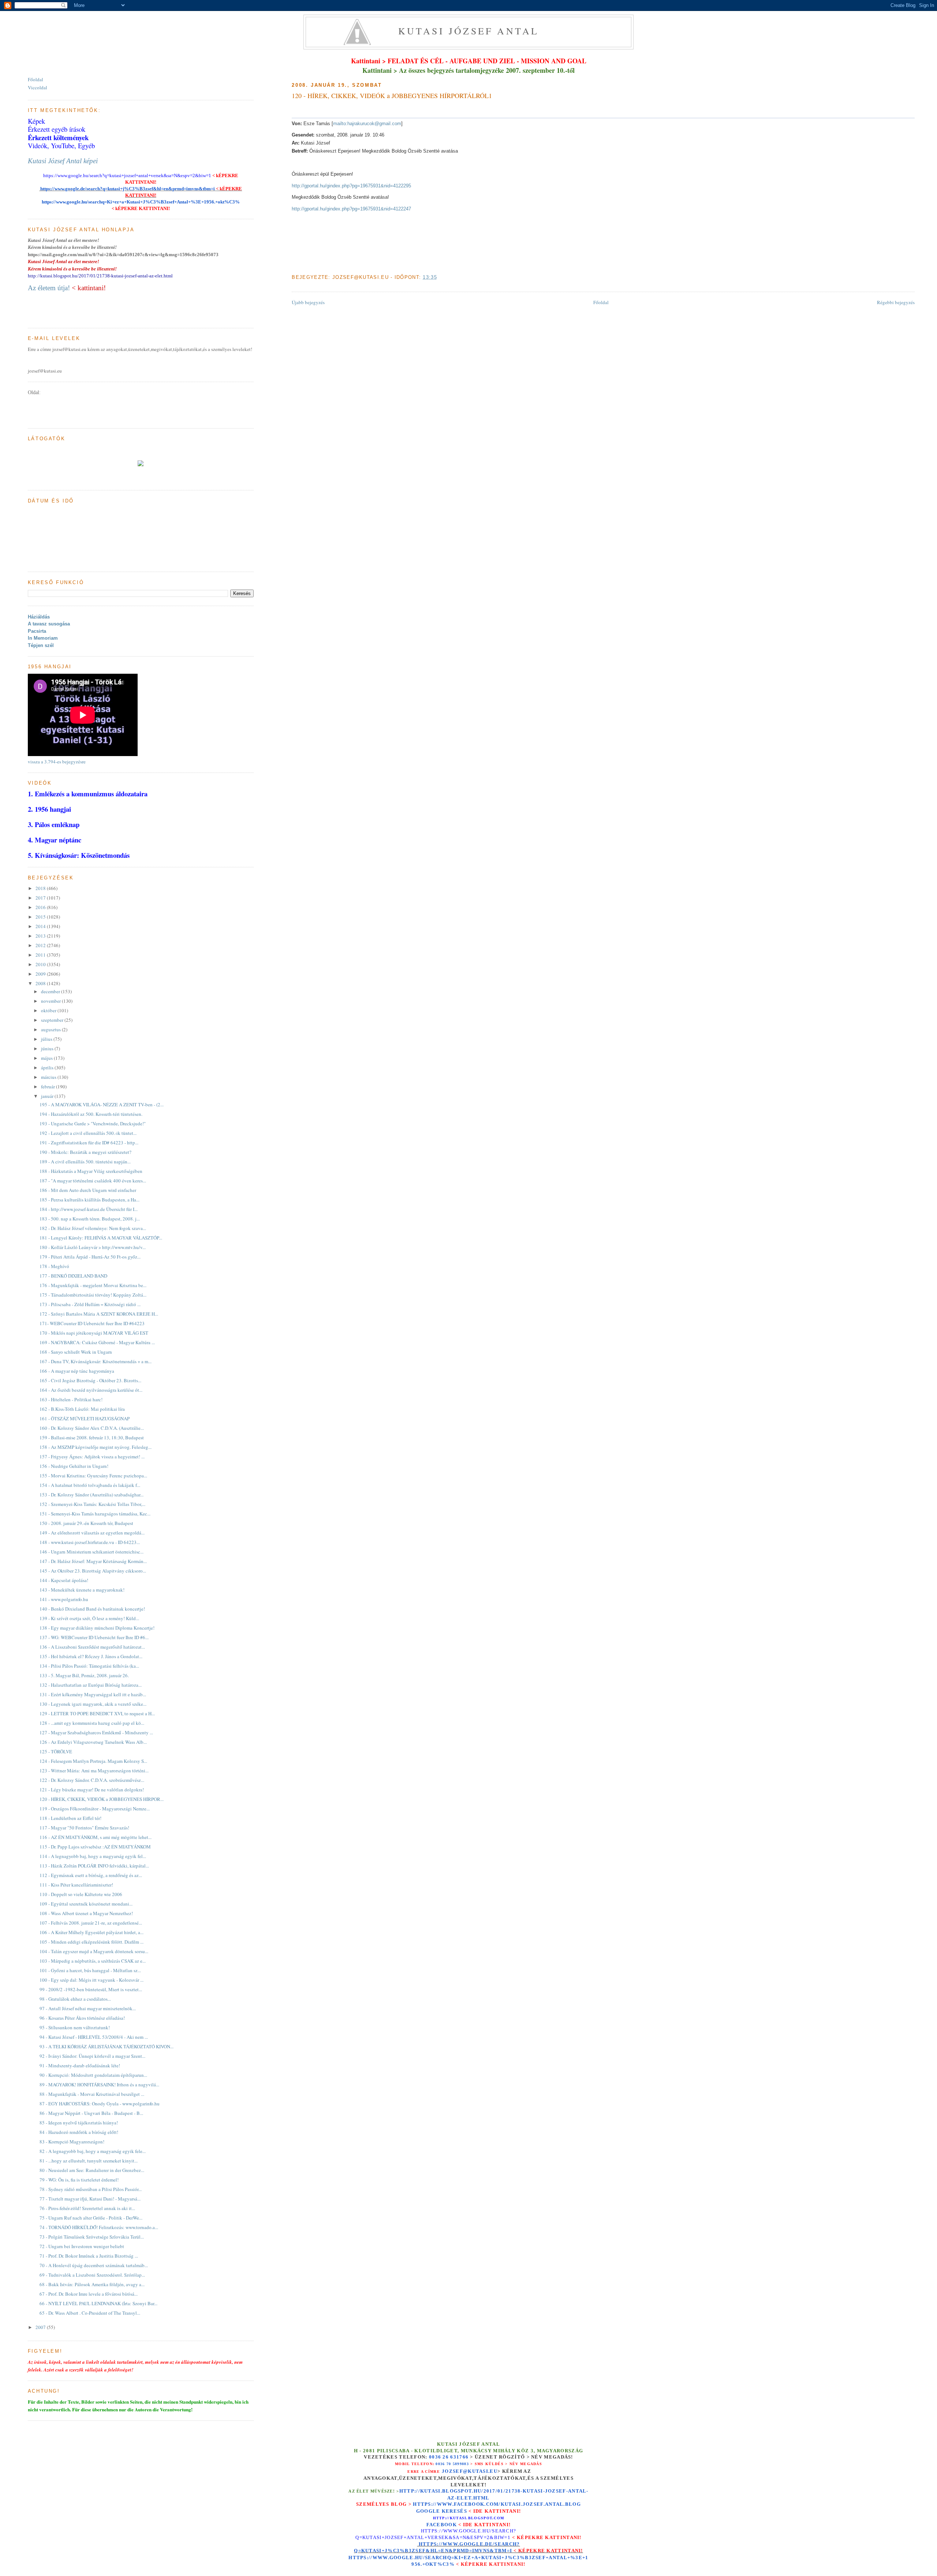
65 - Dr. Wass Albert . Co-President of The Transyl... (90, 2313)
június (48, 1048)
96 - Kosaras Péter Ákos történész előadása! (82, 2018)
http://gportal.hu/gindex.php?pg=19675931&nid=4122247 (351, 209)
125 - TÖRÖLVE (56, 1751)
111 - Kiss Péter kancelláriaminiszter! (76, 1885)
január (48, 1096)
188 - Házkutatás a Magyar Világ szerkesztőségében (91, 1171)
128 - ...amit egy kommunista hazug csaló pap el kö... (92, 1723)
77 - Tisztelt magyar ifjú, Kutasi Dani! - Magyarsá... (90, 2199)
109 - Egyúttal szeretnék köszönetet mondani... (86, 1904)
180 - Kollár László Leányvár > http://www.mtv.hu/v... (93, 1247)
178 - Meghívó (54, 1266)
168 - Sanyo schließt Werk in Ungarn (76, 1352)
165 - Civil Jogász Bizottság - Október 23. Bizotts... (90, 1380)
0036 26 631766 (449, 2457)
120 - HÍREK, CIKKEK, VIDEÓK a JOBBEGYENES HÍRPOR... (102, 1799)
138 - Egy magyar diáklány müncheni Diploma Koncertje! (97, 1628)
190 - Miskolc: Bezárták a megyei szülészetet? (85, 1152)
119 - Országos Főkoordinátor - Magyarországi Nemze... (95, 1809)
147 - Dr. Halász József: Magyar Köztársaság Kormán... (93, 1561)
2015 (41, 917)
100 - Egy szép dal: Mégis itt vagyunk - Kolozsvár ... (92, 1980)
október (49, 1010)
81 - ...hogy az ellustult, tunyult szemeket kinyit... (89, 2161)
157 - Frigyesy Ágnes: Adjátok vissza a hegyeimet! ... (92, 1457)
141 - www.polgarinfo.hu (64, 1599)
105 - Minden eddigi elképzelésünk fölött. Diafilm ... (92, 1942)
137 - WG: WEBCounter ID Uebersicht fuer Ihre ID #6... (94, 1637)
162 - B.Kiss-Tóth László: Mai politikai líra (82, 1409)
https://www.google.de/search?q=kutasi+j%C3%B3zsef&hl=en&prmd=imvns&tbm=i (127, 189)
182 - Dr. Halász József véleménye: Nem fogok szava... (93, 1228)
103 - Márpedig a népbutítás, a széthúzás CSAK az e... (93, 1961)
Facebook (442, 2525)
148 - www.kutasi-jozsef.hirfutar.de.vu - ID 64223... (90, 1542)
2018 (41, 888)
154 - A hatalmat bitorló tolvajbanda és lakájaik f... (90, 1485)
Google (429, 2511)
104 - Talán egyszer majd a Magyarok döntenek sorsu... (94, 1951)
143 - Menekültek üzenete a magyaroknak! (82, 1590)
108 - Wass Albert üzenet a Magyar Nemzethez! (86, 1913)
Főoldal (601, 302)
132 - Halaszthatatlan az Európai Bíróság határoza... (91, 1685)
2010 (41, 964)
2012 (41, 945)
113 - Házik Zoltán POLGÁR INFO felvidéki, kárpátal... (94, 1866)
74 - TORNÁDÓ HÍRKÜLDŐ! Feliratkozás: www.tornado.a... (99, 2227)
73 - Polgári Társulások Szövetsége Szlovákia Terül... (92, 2237)
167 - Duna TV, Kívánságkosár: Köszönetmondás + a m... (96, 1361)
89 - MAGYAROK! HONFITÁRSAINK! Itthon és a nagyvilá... (99, 2085)
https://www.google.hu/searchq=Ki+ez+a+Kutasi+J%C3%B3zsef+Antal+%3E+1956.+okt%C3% (141, 202)
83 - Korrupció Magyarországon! (72, 2142)
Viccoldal (38, 87)
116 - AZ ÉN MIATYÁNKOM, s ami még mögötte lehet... (96, 1837)
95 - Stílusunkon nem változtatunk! (75, 2027)
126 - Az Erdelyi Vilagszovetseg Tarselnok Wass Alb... (93, 1742)
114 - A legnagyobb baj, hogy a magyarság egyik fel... (93, 1856)
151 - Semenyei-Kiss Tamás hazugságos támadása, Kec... (95, 1514)
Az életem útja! (49, 288)
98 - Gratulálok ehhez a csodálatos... (75, 1999)
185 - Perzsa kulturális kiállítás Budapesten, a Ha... (89, 1200)
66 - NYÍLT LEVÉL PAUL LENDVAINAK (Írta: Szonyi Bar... (98, 2303)
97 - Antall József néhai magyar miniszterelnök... (88, 2008)
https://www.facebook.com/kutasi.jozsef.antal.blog (497, 2504)
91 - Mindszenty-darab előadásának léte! (80, 2065)
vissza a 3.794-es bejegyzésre (57, 762)
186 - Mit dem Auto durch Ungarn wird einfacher (88, 1190)
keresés (454, 2511)
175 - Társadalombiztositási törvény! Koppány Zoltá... (93, 1295)
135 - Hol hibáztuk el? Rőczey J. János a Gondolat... (91, 1656)
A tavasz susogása (49, 624)
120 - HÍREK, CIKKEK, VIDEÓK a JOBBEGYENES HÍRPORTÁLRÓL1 (392, 96)
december (51, 991)
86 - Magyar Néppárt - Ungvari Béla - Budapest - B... (91, 2113)
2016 (41, 907)
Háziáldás (39, 617)
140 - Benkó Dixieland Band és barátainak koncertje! (92, 1609)
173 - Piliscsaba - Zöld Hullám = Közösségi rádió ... (90, 1304)
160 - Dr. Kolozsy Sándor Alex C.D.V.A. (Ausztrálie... (92, 1428)
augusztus (51, 1029)
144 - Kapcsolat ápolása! (64, 1580)
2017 (41, 898)
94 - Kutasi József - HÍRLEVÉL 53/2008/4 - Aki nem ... (94, 2037)
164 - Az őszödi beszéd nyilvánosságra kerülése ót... (91, 1390)
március (49, 1077)
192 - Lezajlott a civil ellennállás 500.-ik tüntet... (88, 1133)
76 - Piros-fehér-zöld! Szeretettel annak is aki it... (87, 2208)
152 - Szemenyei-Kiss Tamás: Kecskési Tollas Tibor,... (92, 1504)
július (47, 1039)
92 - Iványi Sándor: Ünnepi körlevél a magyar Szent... (92, 2056)
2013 (41, 936)
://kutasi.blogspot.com (475, 2518)
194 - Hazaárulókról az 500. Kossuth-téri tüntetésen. (91, 1114)
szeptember (53, 1020)
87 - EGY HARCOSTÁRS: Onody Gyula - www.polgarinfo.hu (100, 2104)
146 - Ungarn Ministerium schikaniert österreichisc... (92, 1552)
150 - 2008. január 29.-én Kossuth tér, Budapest (86, 1523)
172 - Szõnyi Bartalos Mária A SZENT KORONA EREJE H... (99, 1314)
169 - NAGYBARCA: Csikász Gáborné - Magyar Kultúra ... (97, 1342)
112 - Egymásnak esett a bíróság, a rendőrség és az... (91, 1875)
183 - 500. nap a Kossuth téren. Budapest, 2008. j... (90, 1219)
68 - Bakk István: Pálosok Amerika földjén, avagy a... (92, 2284)
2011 (41, 955)
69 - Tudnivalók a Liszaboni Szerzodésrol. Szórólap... (92, 2275)
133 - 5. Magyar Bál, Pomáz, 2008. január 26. (84, 1675)
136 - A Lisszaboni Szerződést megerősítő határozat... (92, 1647)
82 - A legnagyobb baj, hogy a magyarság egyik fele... (93, 2151)
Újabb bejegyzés (308, 302)
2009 (41, 974)
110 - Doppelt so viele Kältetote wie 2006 (81, 1894)
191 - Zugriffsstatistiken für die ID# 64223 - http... (89, 1143)
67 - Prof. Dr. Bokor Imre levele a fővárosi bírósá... (89, 2294)
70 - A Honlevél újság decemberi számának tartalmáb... (94, 2265)
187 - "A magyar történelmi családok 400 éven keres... (93, 1181)
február (48, 1087)
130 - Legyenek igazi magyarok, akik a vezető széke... (93, 1704)
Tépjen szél (41, 645)
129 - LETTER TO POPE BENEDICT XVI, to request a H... (97, 1713)
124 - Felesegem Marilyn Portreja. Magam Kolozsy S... (93, 1761)
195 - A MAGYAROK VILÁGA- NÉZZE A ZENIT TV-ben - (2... (102, 1104)
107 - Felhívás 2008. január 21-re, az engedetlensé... (91, 1923)
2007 (41, 2327)
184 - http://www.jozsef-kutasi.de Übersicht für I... (89, 1209)
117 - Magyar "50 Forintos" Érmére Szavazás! (84, 1828)
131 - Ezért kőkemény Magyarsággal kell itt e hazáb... (93, 1694)
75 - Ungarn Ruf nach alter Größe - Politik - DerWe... (91, 2218)
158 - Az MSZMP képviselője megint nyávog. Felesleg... (96, 1447)
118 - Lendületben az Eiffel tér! (70, 1818)
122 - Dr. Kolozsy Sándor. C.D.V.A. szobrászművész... (92, 1780)
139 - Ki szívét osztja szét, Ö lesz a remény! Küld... (89, 1618)
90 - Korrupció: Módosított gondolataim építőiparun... (93, 2075)
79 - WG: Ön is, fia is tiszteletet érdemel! (79, 2180)
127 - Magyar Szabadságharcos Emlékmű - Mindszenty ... (96, 1732)
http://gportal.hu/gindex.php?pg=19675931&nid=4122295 (351, 186)
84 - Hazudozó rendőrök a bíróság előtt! (79, 2132)
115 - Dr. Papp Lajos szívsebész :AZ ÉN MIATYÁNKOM (95, 1847)
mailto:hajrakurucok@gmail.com (367, 124)
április (48, 1068)
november (51, 1001)
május (47, 1058)
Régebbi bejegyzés (896, 302)
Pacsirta (37, 631)
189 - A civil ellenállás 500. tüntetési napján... (85, 1162)
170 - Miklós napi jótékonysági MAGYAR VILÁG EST (94, 1333)
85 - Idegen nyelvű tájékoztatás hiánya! (79, 2123)
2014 (41, 926)
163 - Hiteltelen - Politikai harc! (71, 1399)
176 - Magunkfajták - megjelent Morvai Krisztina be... (93, 1285)
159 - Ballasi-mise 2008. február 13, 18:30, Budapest (92, 1437)
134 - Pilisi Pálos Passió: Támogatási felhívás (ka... (89, 1666)
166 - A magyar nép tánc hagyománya (77, 1371)
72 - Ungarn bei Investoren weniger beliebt (82, 2246)
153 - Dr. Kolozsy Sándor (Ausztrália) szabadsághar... (92, 1495)
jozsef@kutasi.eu (470, 2471)
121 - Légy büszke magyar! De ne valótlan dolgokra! (92, 1790)
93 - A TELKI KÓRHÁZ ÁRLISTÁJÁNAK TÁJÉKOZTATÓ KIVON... (107, 2046)
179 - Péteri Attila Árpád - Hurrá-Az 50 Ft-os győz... (90, 1257)
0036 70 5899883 (452, 2464)
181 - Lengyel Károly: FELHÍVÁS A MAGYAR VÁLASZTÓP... (101, 1238)
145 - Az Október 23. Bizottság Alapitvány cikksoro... (93, 1571)
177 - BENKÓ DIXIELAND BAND (73, 1276)
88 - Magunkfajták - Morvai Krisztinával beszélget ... (92, 2094)
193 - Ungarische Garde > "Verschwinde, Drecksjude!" (93, 1124)
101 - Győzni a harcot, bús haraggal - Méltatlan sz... (90, 1970)
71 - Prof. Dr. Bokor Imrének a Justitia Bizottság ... (89, 2256)
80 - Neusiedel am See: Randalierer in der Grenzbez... (92, 2170)
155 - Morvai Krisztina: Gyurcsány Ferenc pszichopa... (93, 1476)
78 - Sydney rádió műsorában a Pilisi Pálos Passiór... (91, 2189)
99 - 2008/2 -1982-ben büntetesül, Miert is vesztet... (91, 1989)
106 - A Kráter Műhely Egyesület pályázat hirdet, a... (92, 1932)
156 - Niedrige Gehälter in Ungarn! (74, 1466)
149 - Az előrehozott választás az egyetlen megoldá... (92, 1533)
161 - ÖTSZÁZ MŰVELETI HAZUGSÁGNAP (85, 1418)
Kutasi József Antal (469, 31)
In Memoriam (43, 638)
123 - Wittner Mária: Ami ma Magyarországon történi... (94, 1771)
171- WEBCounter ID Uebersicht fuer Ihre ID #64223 (92, 1323)
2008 (41, 983)
